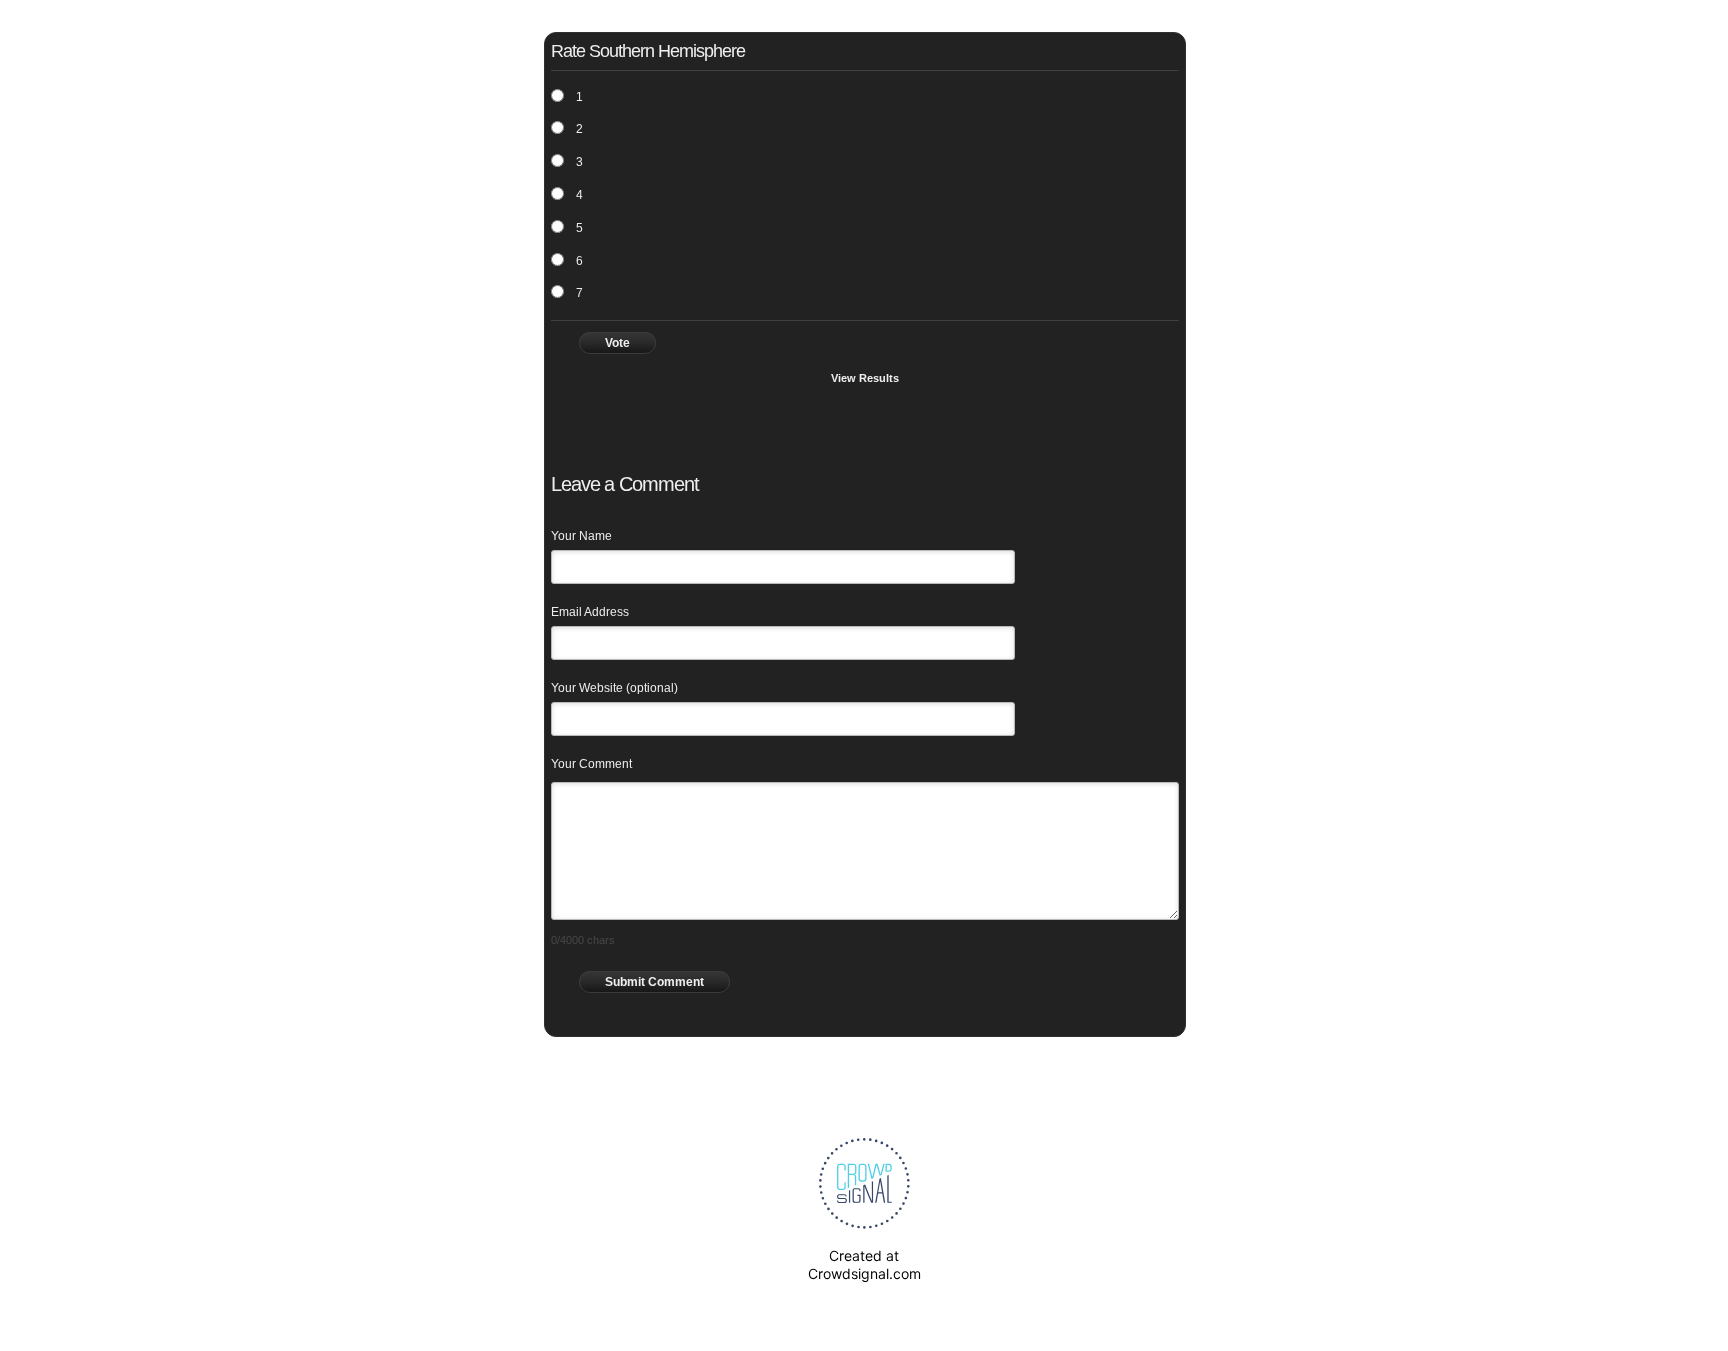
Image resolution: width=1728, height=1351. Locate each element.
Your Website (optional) (614, 688)
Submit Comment (654, 982)
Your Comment (591, 764)
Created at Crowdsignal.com (864, 1264)
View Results (865, 378)
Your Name (581, 536)
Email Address (590, 612)
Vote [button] (617, 343)
